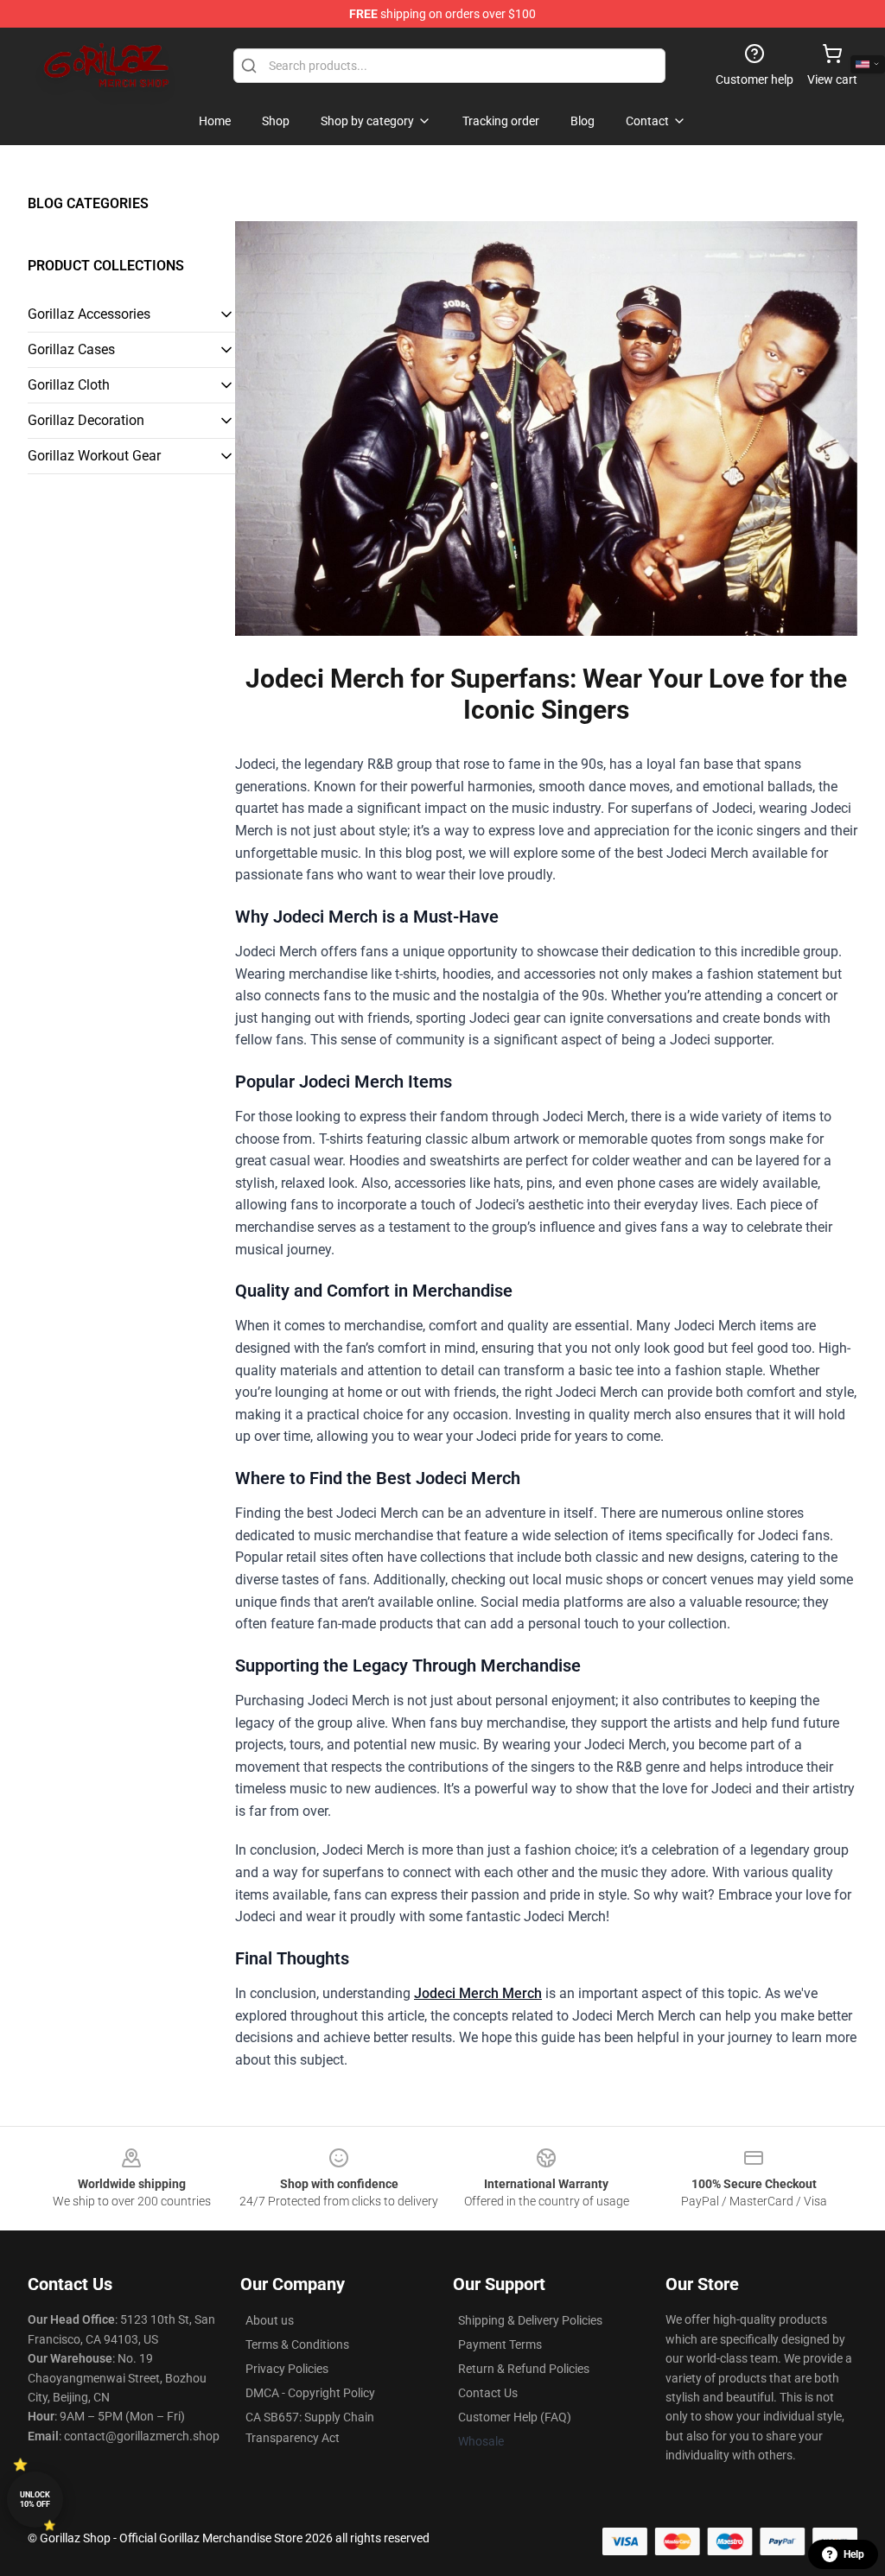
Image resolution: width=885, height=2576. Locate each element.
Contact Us (488, 2393)
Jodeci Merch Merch (478, 1993)
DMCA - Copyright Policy (310, 2393)
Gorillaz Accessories (89, 314)
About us (270, 2320)
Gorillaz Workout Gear (94, 456)
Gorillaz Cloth (69, 385)
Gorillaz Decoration (86, 420)
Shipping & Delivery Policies (530, 2320)
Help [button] (854, 2554)
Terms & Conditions (297, 2344)
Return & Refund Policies (524, 2369)
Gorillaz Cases (71, 349)
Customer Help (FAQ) (515, 2417)
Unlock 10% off (35, 2500)
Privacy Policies (287, 2369)
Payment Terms (500, 2344)
